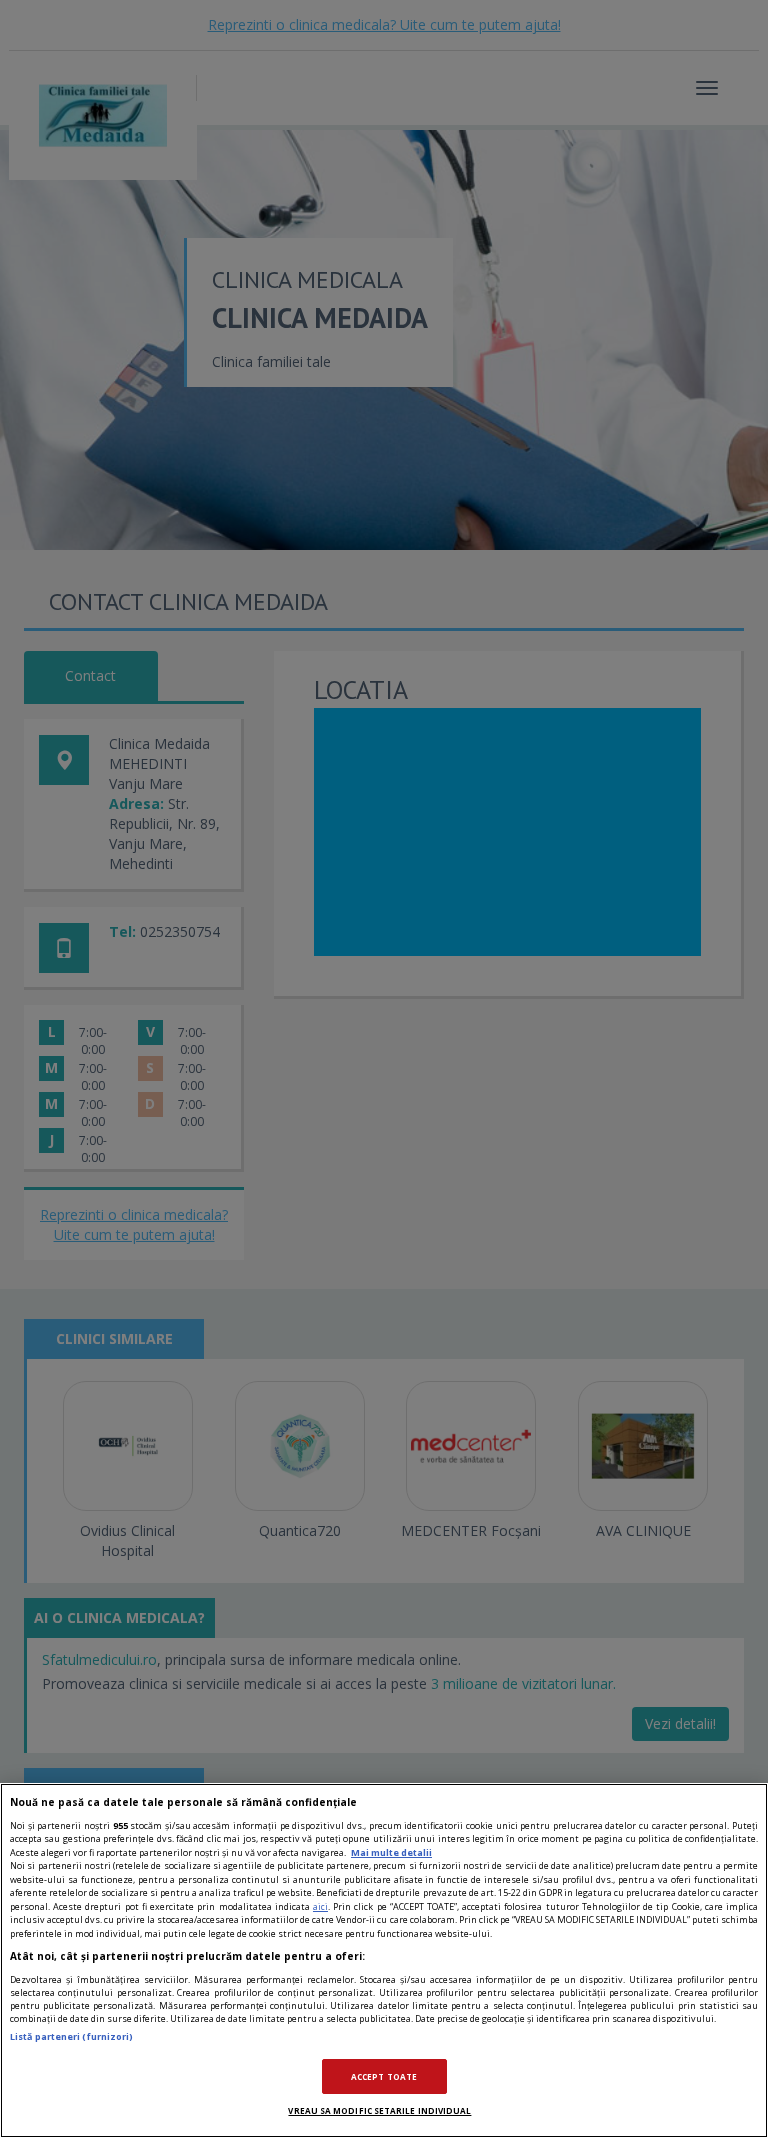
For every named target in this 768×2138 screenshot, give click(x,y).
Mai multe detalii (391, 1852)
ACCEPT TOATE (384, 2076)
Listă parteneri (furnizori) (71, 2036)
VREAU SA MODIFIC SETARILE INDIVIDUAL (379, 2110)
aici (320, 1906)
